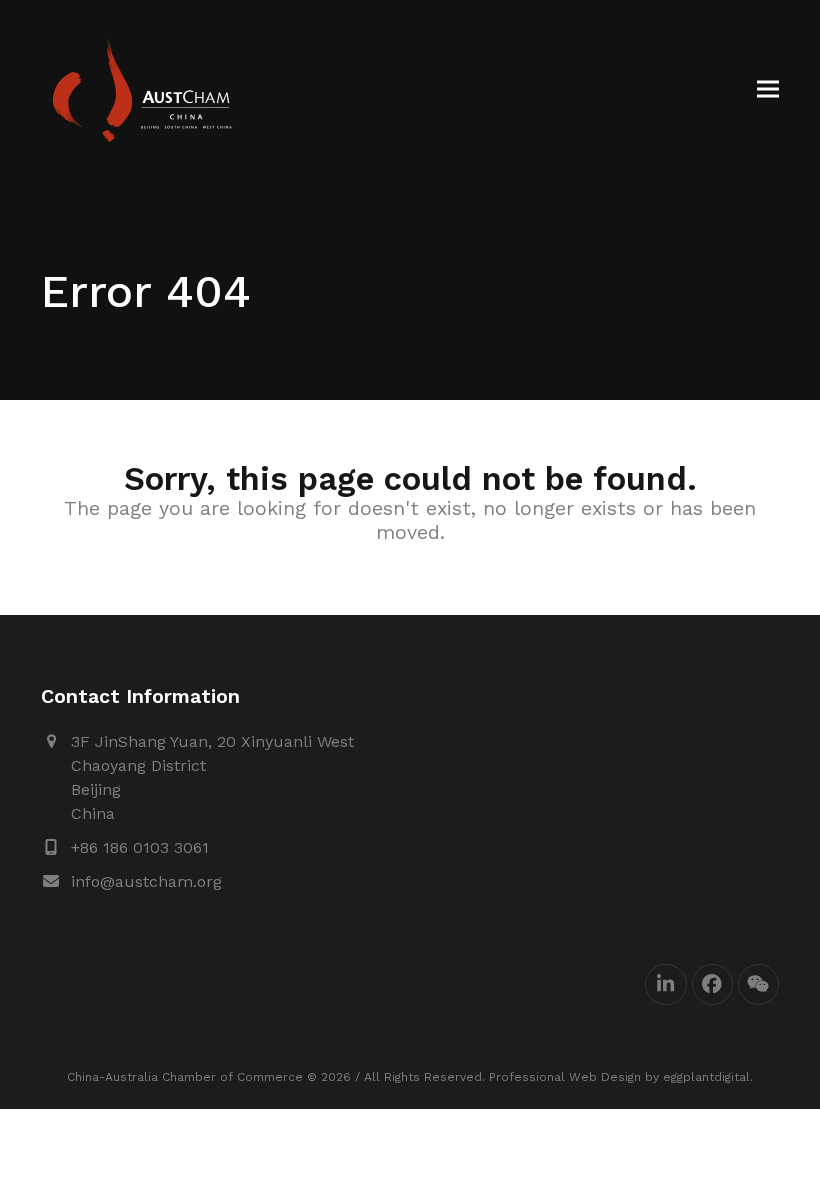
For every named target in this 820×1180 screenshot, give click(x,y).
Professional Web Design (565, 1077)
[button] (768, 89)
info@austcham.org (146, 881)
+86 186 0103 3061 (140, 847)
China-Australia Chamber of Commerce (185, 1077)
